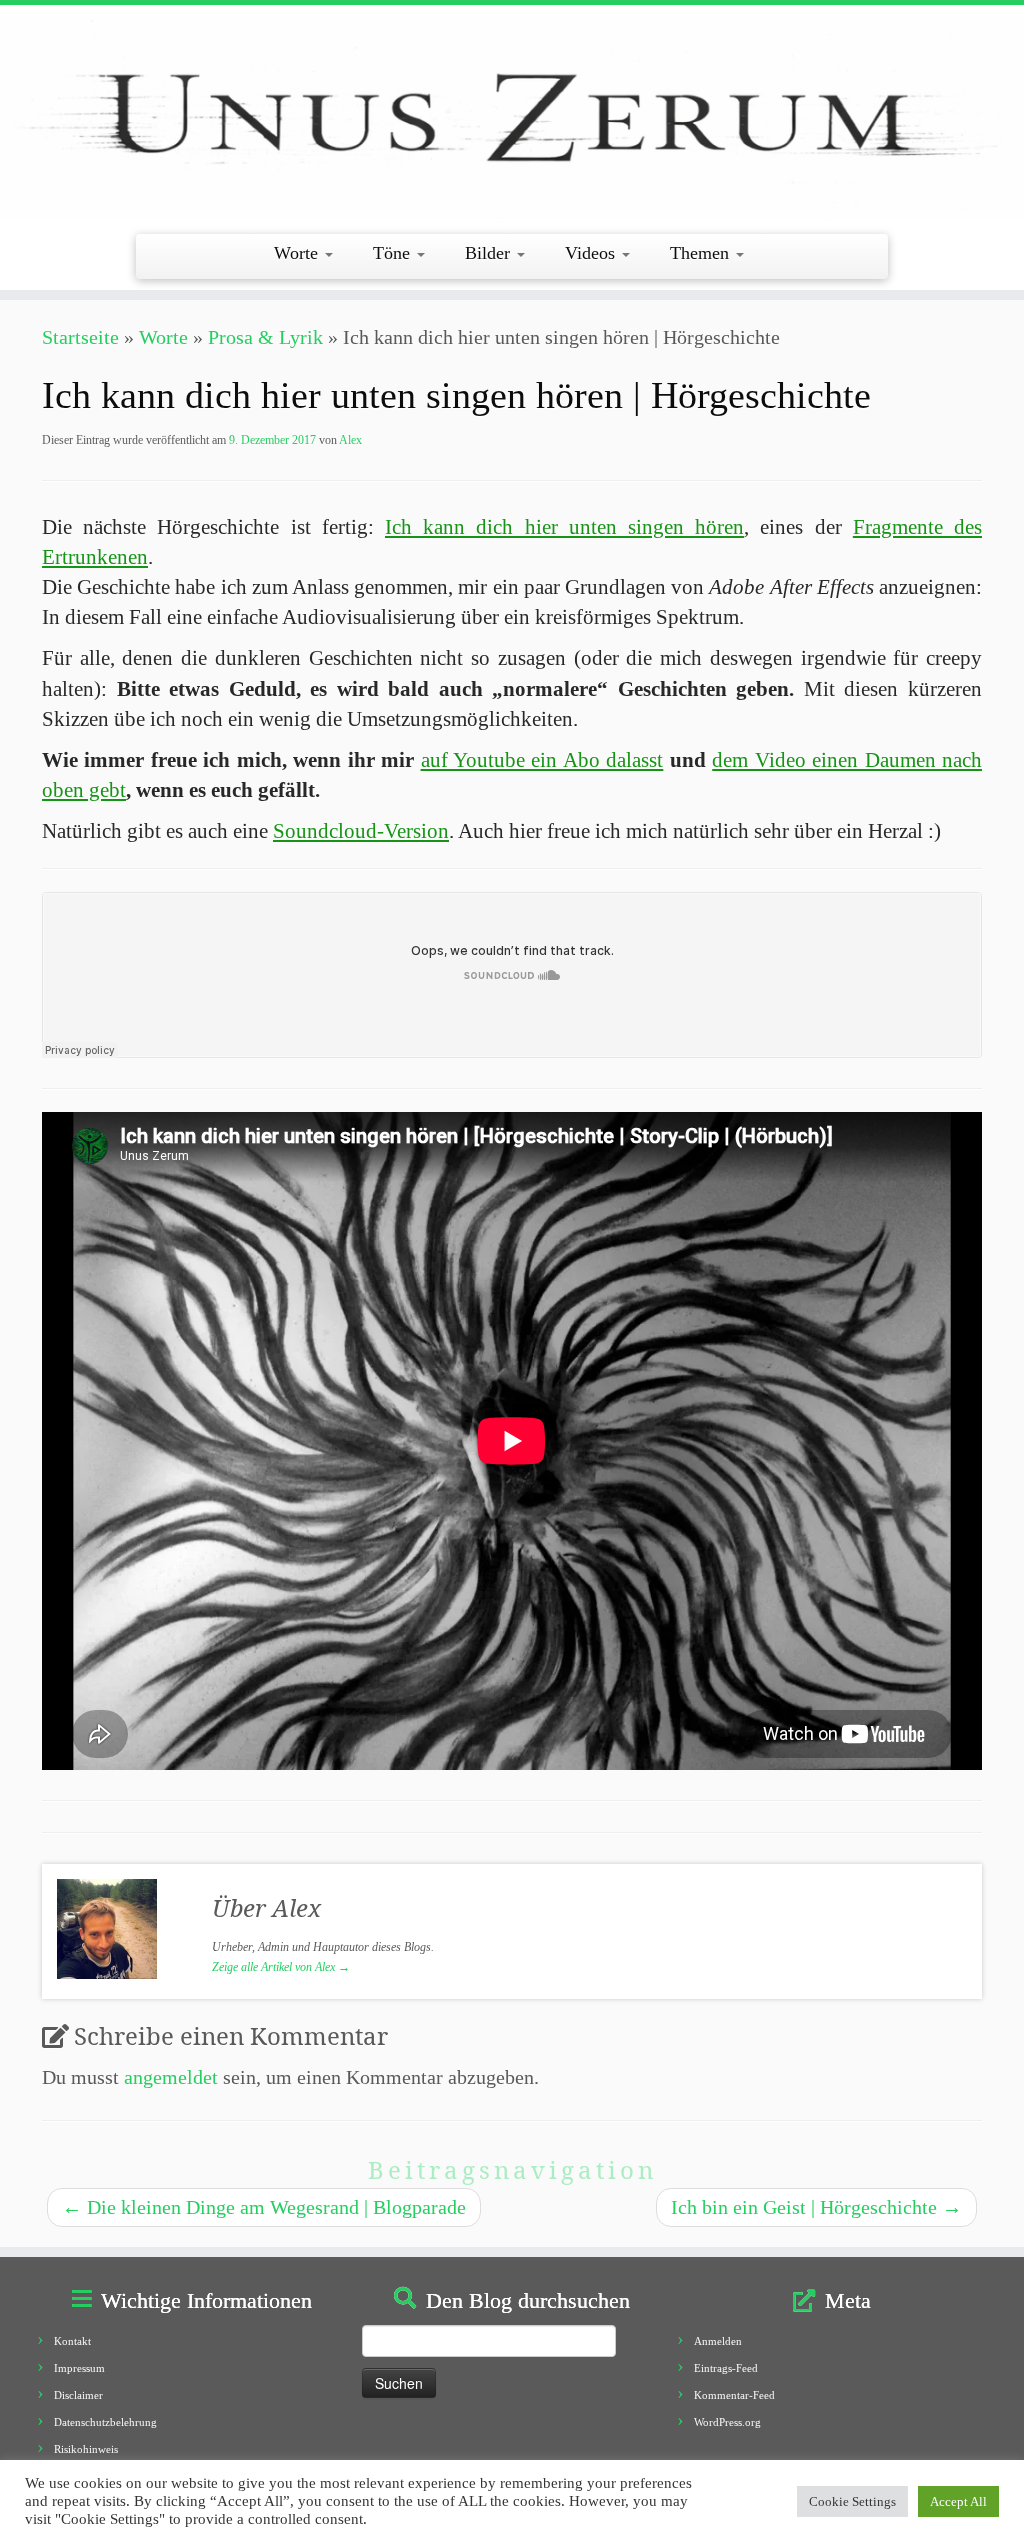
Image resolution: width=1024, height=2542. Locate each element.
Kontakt (72, 2341)
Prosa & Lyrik (265, 337)
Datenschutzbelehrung (105, 2422)
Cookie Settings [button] (852, 2501)
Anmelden (718, 2341)
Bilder (490, 253)
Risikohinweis (86, 2449)
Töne (394, 253)
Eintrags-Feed (726, 2368)
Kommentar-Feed (734, 2395)
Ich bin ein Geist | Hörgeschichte (816, 2207)
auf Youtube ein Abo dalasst (542, 760)
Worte (298, 253)
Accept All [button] (958, 2501)
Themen (702, 253)
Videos (592, 253)
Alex (350, 440)
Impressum (79, 2368)
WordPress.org (727, 2422)
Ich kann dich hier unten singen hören (564, 527)
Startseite (80, 337)
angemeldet (171, 2077)
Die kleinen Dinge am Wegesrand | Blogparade (264, 2207)
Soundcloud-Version (361, 831)
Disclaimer (78, 2395)
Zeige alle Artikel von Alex (281, 1967)
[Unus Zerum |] (512, 117)
